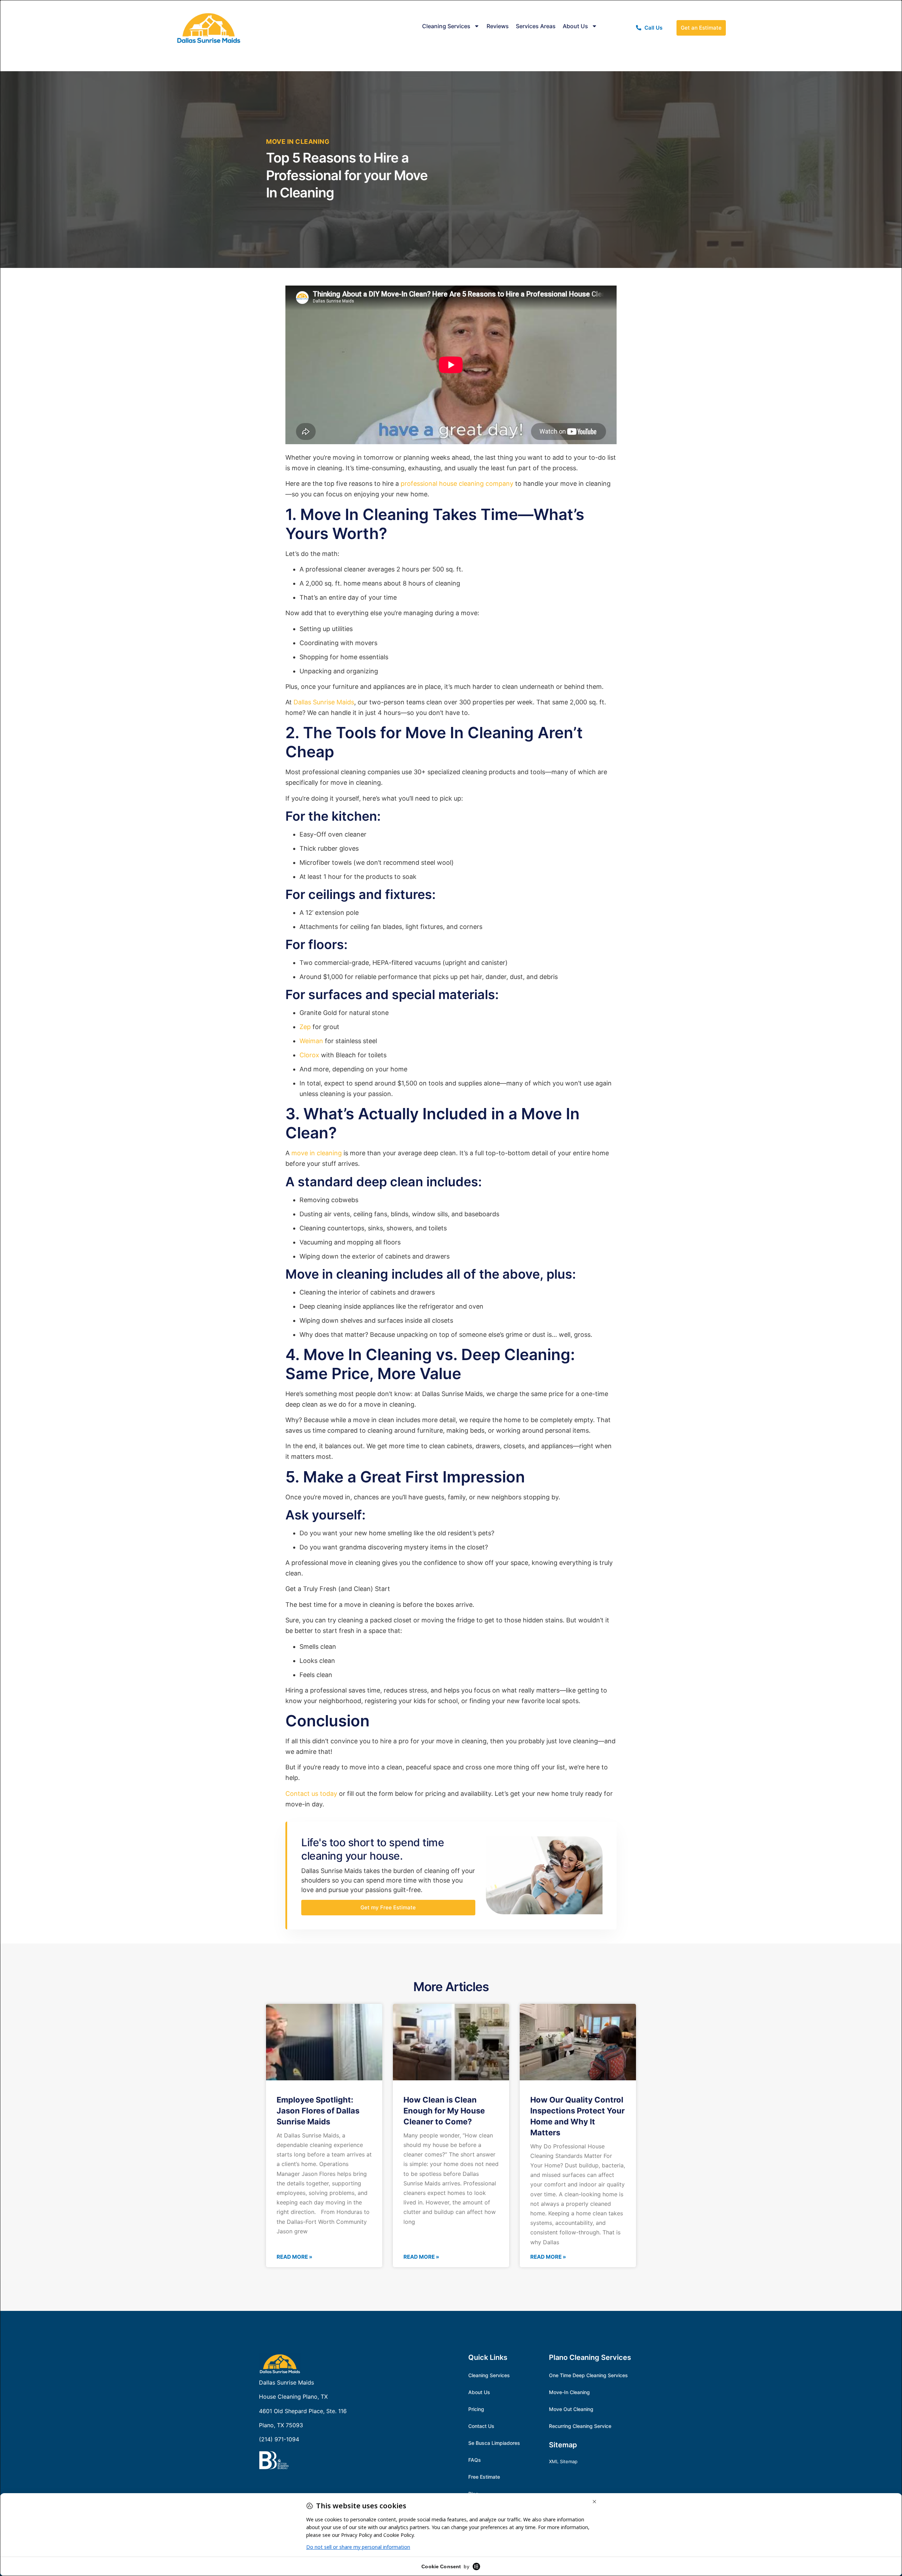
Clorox (309, 1055)
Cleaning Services (446, 26)
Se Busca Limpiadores (494, 2443)
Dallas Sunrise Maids (324, 702)
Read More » (294, 2257)
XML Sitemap (563, 2461)
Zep (305, 1027)
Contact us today (311, 1794)
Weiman (311, 1041)
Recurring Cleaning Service (580, 2426)
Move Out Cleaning (571, 2409)
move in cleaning (317, 1153)
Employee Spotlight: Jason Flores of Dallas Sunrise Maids (318, 2111)
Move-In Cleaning (569, 2392)
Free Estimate (484, 2477)
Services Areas (536, 26)
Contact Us (481, 2426)
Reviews (498, 26)
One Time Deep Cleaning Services (588, 2375)
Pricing (476, 2409)
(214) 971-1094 (279, 2439)
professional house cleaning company (457, 484)
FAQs (475, 2460)
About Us (575, 26)
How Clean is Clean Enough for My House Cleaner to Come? (444, 2111)
